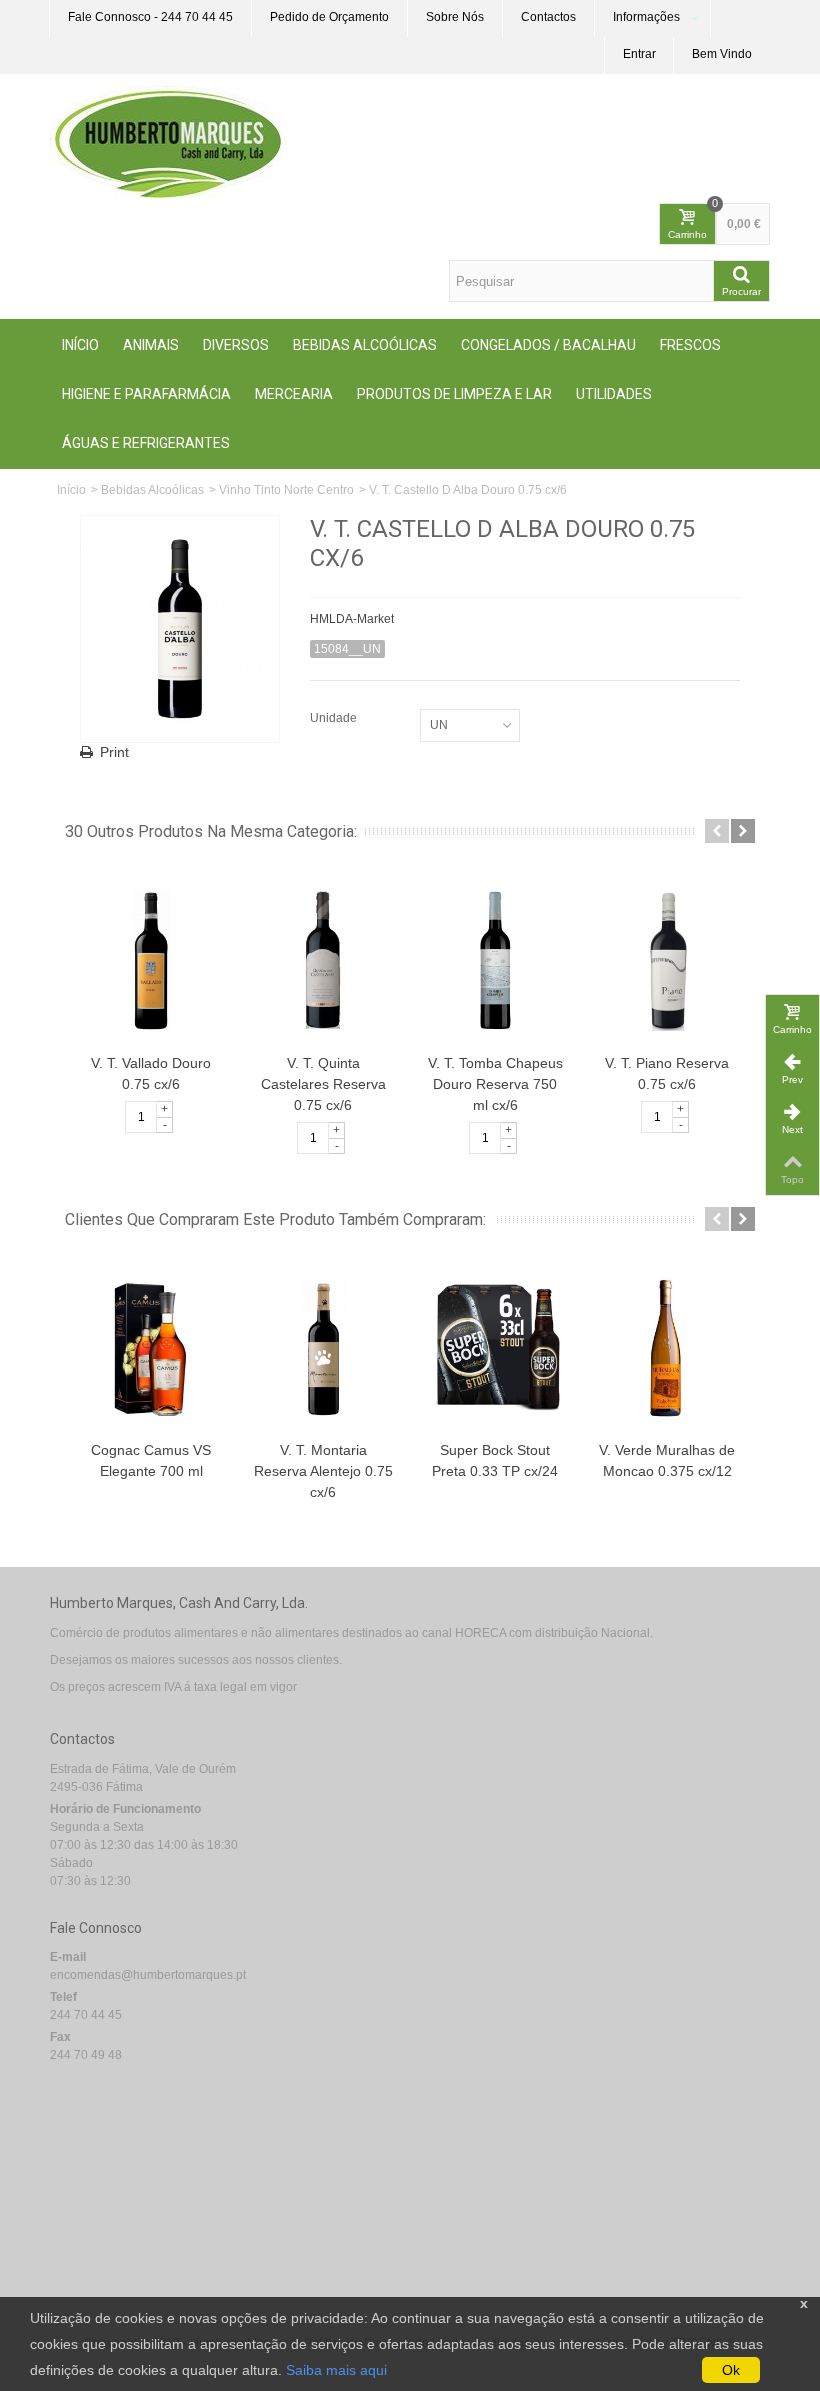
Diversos (236, 345)
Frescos (690, 345)
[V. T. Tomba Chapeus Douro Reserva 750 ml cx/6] (495, 959)
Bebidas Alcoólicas (365, 345)
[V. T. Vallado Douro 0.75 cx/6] (151, 959)
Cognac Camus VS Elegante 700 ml (151, 1460)
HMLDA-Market (352, 619)
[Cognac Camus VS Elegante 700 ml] (151, 1347)
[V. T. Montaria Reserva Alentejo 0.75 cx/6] (323, 1347)
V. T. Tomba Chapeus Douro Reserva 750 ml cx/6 (495, 1084)
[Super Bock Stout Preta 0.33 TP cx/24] (495, 1347)
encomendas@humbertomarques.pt (148, 1975)
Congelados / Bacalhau (548, 345)
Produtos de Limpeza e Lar (454, 394)
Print (114, 752)
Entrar (639, 54)
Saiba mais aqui (336, 2370)
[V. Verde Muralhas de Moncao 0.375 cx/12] (667, 1347)
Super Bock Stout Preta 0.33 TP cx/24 (495, 1460)
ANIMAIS (151, 345)
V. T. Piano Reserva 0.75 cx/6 (667, 1073)
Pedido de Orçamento (329, 17)
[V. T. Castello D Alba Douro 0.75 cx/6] (180, 629)
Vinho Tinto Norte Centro (286, 490)
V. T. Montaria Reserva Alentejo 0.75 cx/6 (323, 1471)
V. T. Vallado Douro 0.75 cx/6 (151, 1073)
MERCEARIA (294, 394)
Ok (731, 2370)
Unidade (335, 718)
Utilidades (614, 394)
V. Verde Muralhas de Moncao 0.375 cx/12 (667, 1460)
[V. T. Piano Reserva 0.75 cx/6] (667, 959)
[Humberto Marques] (168, 141)
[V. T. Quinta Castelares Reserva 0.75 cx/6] (323, 959)
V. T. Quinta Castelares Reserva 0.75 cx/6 (323, 1084)
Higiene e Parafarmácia (146, 394)
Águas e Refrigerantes (146, 443)
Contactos (548, 17)
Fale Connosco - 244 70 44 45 (150, 17)
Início (80, 345)
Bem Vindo (722, 54)
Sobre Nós (455, 17)
